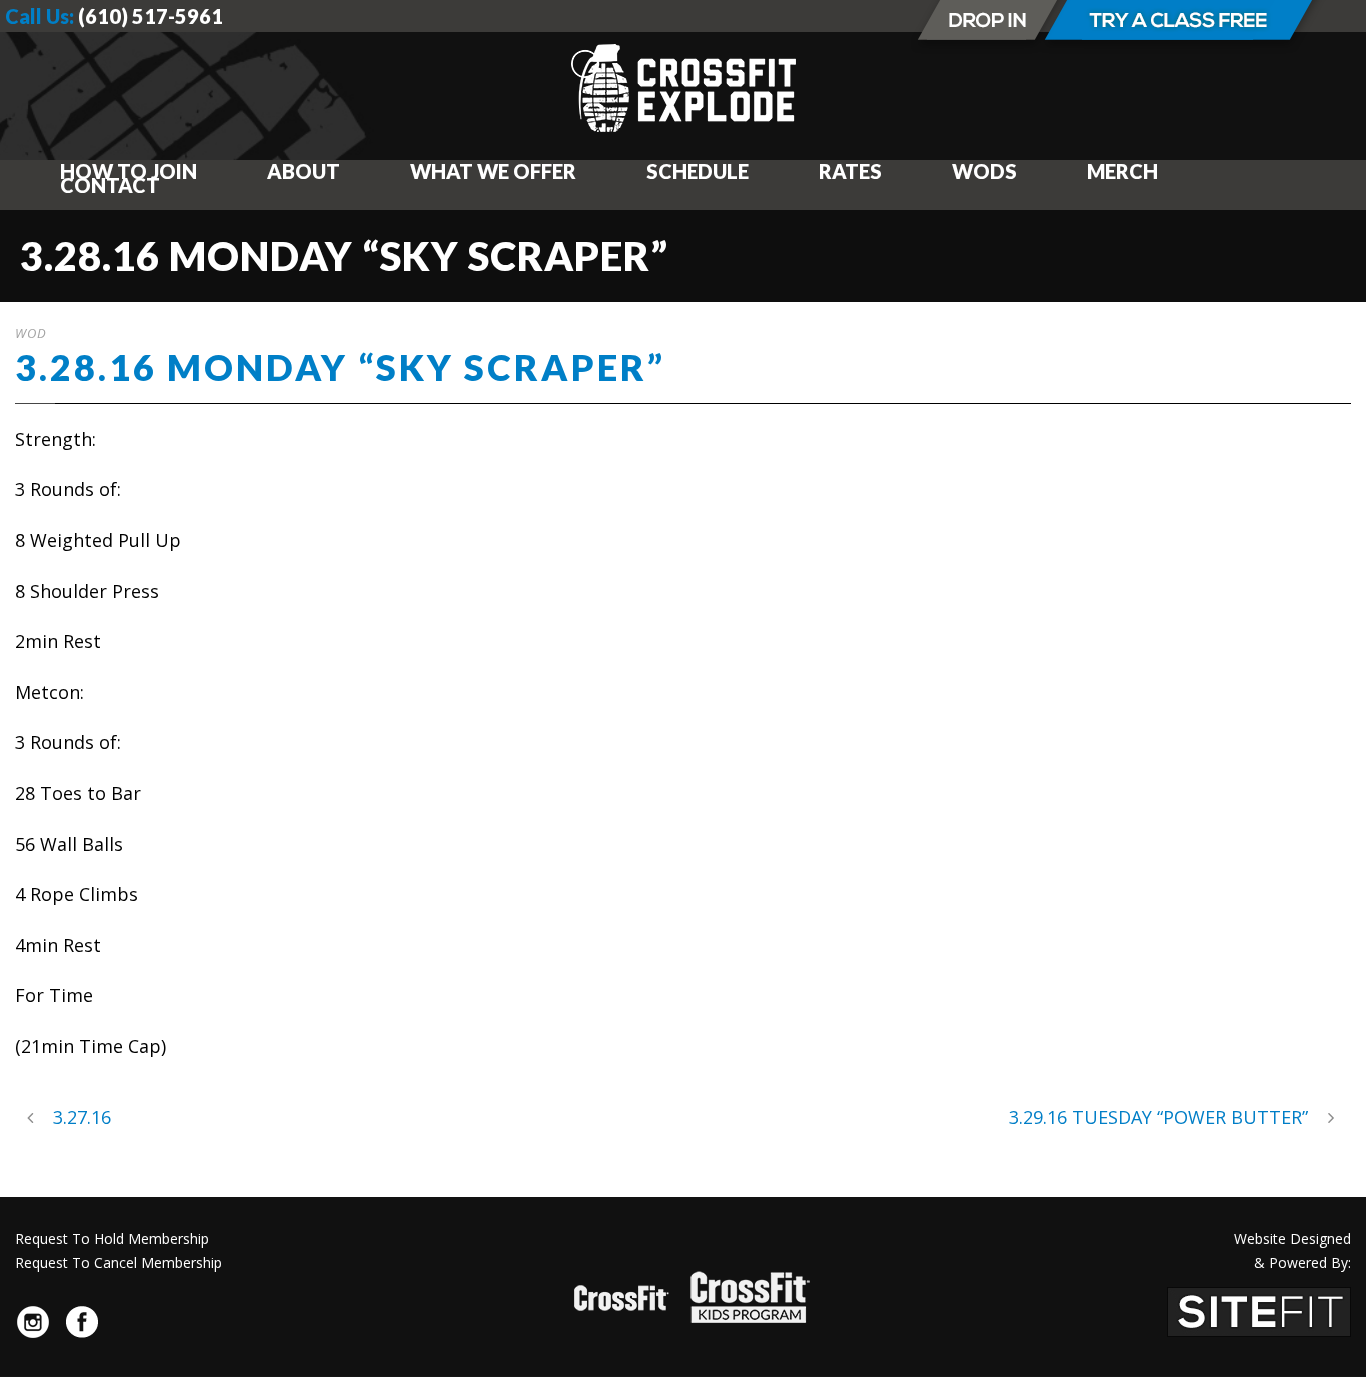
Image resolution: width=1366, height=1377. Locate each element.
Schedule (697, 171)
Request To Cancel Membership (118, 1262)
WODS (984, 171)
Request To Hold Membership (112, 1238)
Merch (1122, 171)
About (303, 171)
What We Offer (493, 171)
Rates (850, 171)
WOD (31, 333)
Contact (110, 185)
